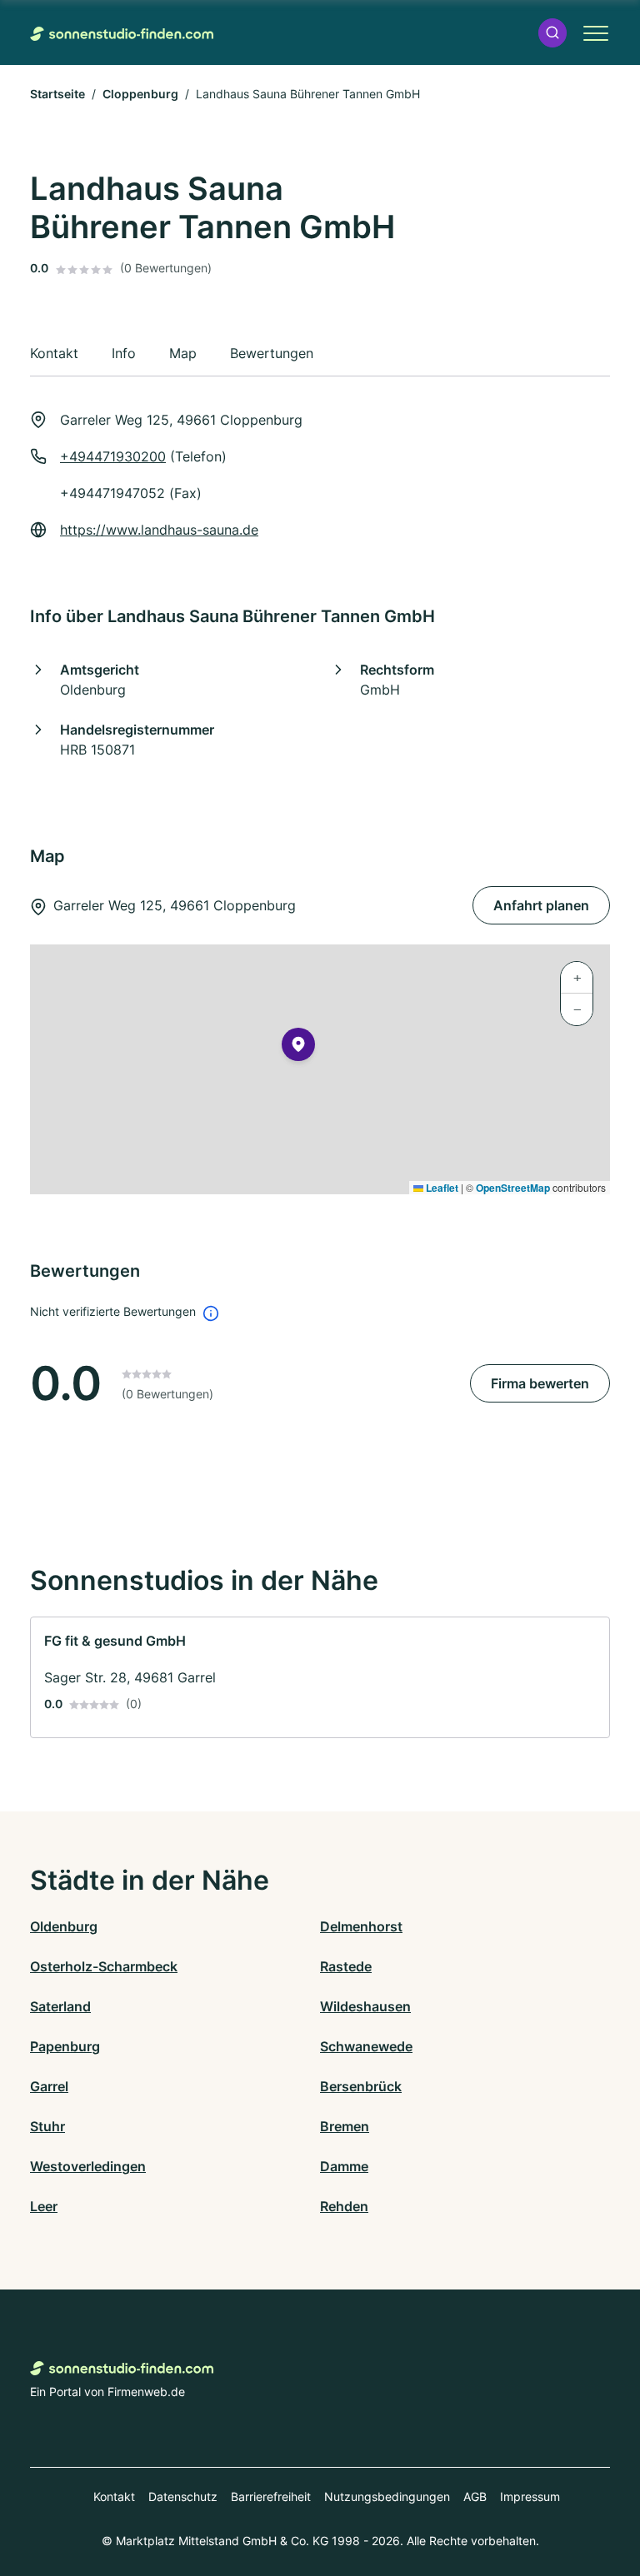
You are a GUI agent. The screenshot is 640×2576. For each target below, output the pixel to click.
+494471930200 (113, 456)
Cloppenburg (140, 94)
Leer (44, 2206)
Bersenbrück (361, 2086)
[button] (552, 33)
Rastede (346, 1966)
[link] (320, 1677)
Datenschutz (183, 2496)
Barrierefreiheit (271, 2496)
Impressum (530, 2496)
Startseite (57, 94)
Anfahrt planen (541, 905)
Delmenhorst (361, 1926)
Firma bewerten (540, 1383)
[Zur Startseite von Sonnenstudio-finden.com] (122, 32)
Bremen (345, 2126)
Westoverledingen (88, 2166)
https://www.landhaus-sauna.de (159, 530)
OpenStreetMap (513, 1188)
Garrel (49, 2086)
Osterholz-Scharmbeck (104, 1966)
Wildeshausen (365, 2006)
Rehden (344, 2206)
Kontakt (114, 2496)
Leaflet (441, 1188)
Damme (344, 2166)
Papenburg (65, 2046)
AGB (475, 2496)
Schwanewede (366, 2046)
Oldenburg (64, 1926)
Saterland (60, 2006)
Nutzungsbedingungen (387, 2496)
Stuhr (47, 2126)
